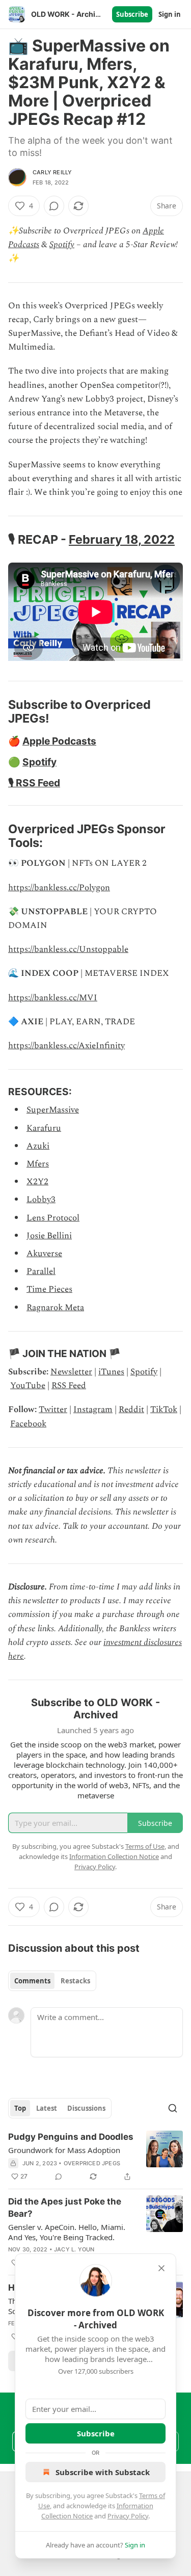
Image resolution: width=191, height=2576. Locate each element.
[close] (161, 2268)
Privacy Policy (128, 2516)
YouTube (28, 1386)
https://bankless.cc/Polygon (59, 888)
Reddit (131, 1410)
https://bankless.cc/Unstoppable (68, 949)
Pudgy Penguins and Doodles (71, 2137)
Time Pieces (49, 1289)
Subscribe (132, 14)
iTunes (111, 1372)
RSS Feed (69, 1386)
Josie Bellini (49, 1236)
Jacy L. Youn (74, 2249)
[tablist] (52, 1981)
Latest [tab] (47, 2108)
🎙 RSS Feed (34, 783)
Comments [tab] (32, 1981)
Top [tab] (20, 2108)
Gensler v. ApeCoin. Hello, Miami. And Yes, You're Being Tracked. (67, 2232)
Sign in (170, 14)
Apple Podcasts (59, 741)
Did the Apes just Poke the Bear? (65, 2208)
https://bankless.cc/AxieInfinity (66, 1046)
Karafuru (44, 1128)
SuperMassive (53, 1110)
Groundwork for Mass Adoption (64, 2150)
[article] (95, 2157)
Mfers (38, 1164)
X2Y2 (37, 1182)
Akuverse (44, 1254)
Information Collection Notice (114, 1856)
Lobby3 (41, 1200)
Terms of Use (145, 1846)
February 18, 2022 (122, 539)
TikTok (164, 1410)
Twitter (53, 1410)
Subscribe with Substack (103, 2472)
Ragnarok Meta (55, 1308)
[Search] (173, 2108)
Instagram (93, 1410)
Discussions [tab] (86, 2108)
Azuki (38, 1146)
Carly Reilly (52, 172)
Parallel (41, 1271)
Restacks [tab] (75, 1981)
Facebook (28, 1424)
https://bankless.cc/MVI (53, 998)
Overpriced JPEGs (92, 2163)
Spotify (62, 245)
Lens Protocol (53, 1218)
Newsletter (71, 1372)
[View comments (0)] (54, 206)
